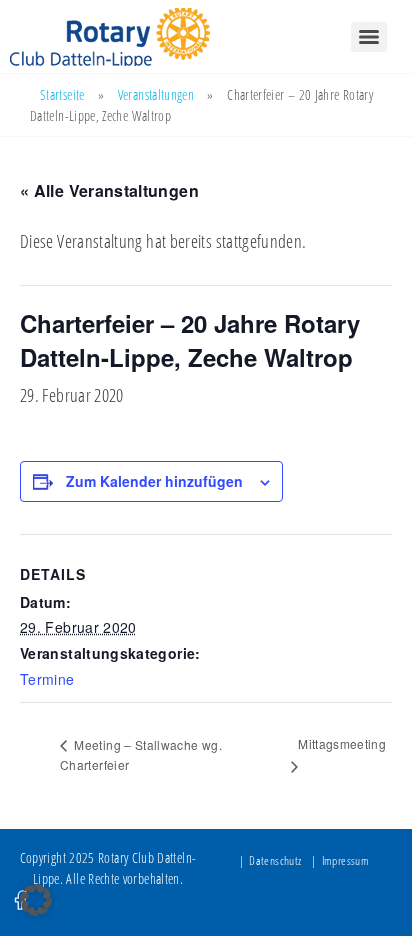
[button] (36, 900)
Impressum (345, 860)
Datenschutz (275, 860)
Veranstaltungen (156, 94)
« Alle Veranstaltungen (109, 190)
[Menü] (369, 37)
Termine (47, 679)
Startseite (62, 94)
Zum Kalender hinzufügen (154, 481)
